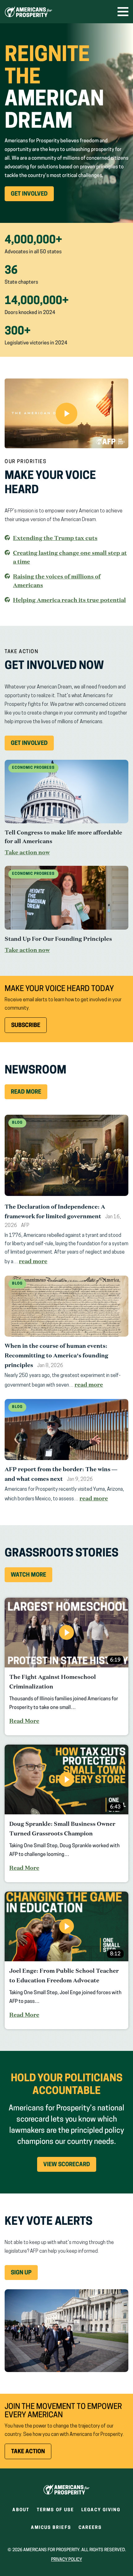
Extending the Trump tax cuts (55, 538)
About (21, 2510)
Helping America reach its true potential (69, 600)
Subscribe (26, 1026)
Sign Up (21, 2273)
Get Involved (32, 196)
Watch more (28, 1575)
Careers (90, 2530)
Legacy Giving (101, 2510)
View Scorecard (67, 2165)
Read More (26, 1092)
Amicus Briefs (51, 2530)
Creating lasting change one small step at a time (70, 557)
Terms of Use (55, 2510)
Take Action (31, 2454)
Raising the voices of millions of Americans (57, 581)
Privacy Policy (66, 2560)
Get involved (32, 746)
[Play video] (66, 413)
